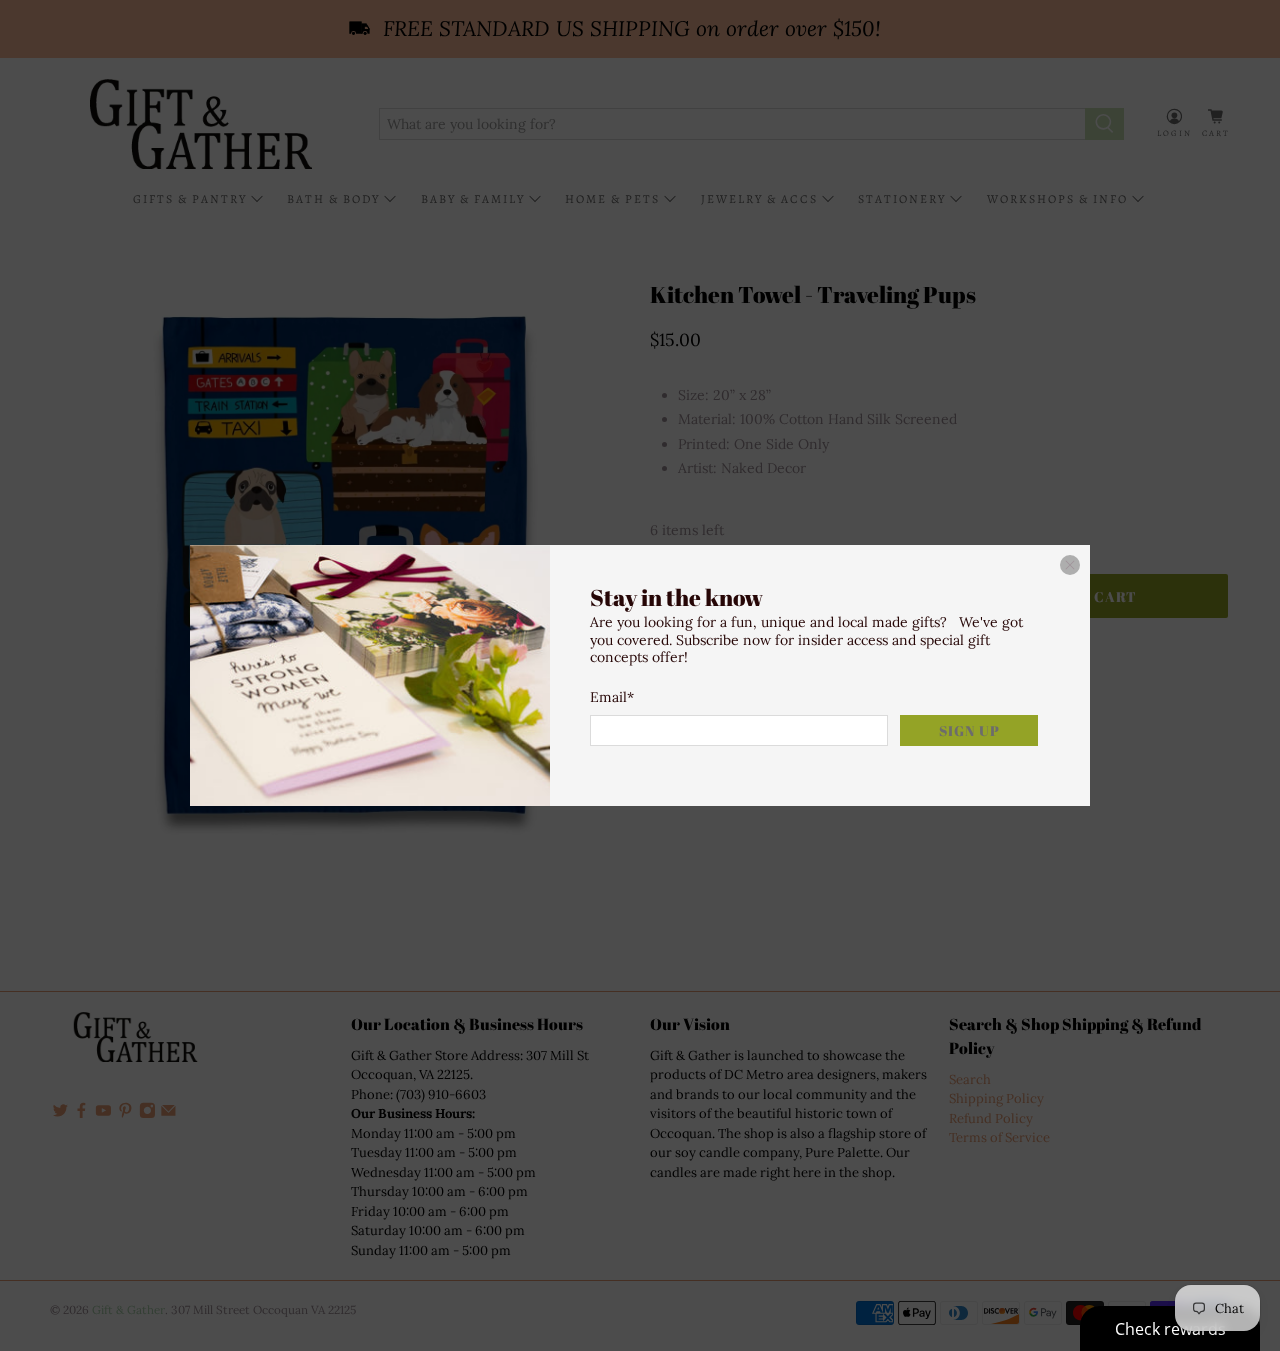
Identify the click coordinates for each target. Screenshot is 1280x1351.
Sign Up (969, 730)
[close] (1070, 565)
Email (612, 697)
